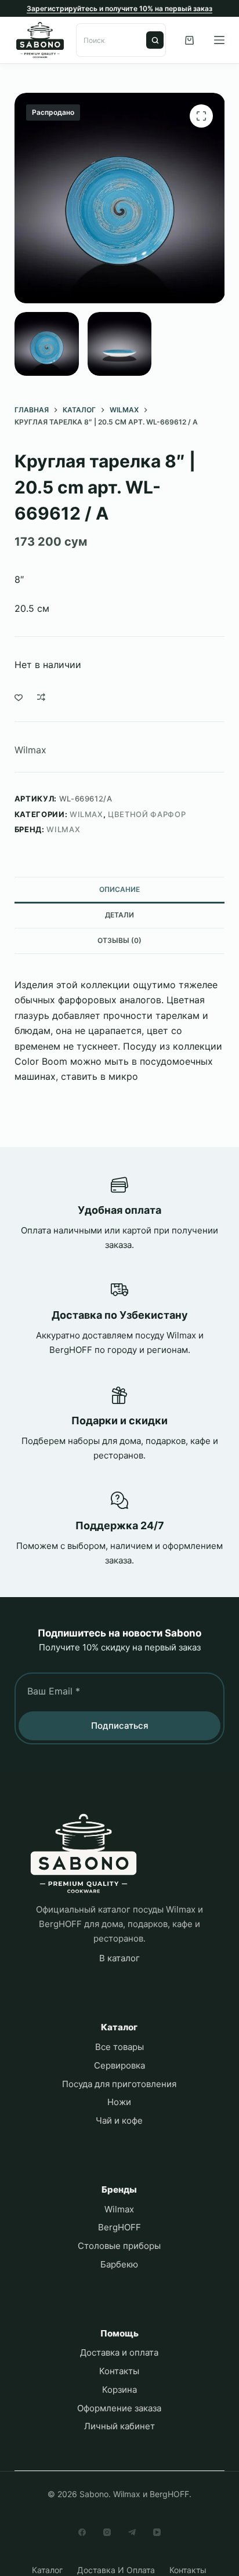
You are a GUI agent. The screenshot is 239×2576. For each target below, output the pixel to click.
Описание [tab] (119, 889)
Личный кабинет (119, 2426)
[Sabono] (84, 1854)
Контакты (119, 2371)
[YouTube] (157, 2532)
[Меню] (219, 40)
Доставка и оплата (119, 2352)
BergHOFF (119, 2227)
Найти (155, 40)
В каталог (119, 1958)
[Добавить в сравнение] (41, 697)
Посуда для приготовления (119, 2084)
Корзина (119, 2390)
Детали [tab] (119, 915)
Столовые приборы (119, 2246)
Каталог (47, 2570)
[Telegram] (132, 2532)
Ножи (119, 2102)
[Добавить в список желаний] (19, 697)
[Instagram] (107, 2532)
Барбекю (119, 2264)
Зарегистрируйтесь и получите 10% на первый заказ (119, 8)
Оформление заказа (119, 2408)
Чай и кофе (119, 2120)
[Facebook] (82, 2532)
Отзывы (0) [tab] (119, 940)
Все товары (119, 2047)
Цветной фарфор (147, 814)
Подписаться (120, 1726)
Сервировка (119, 2065)
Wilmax (30, 750)
